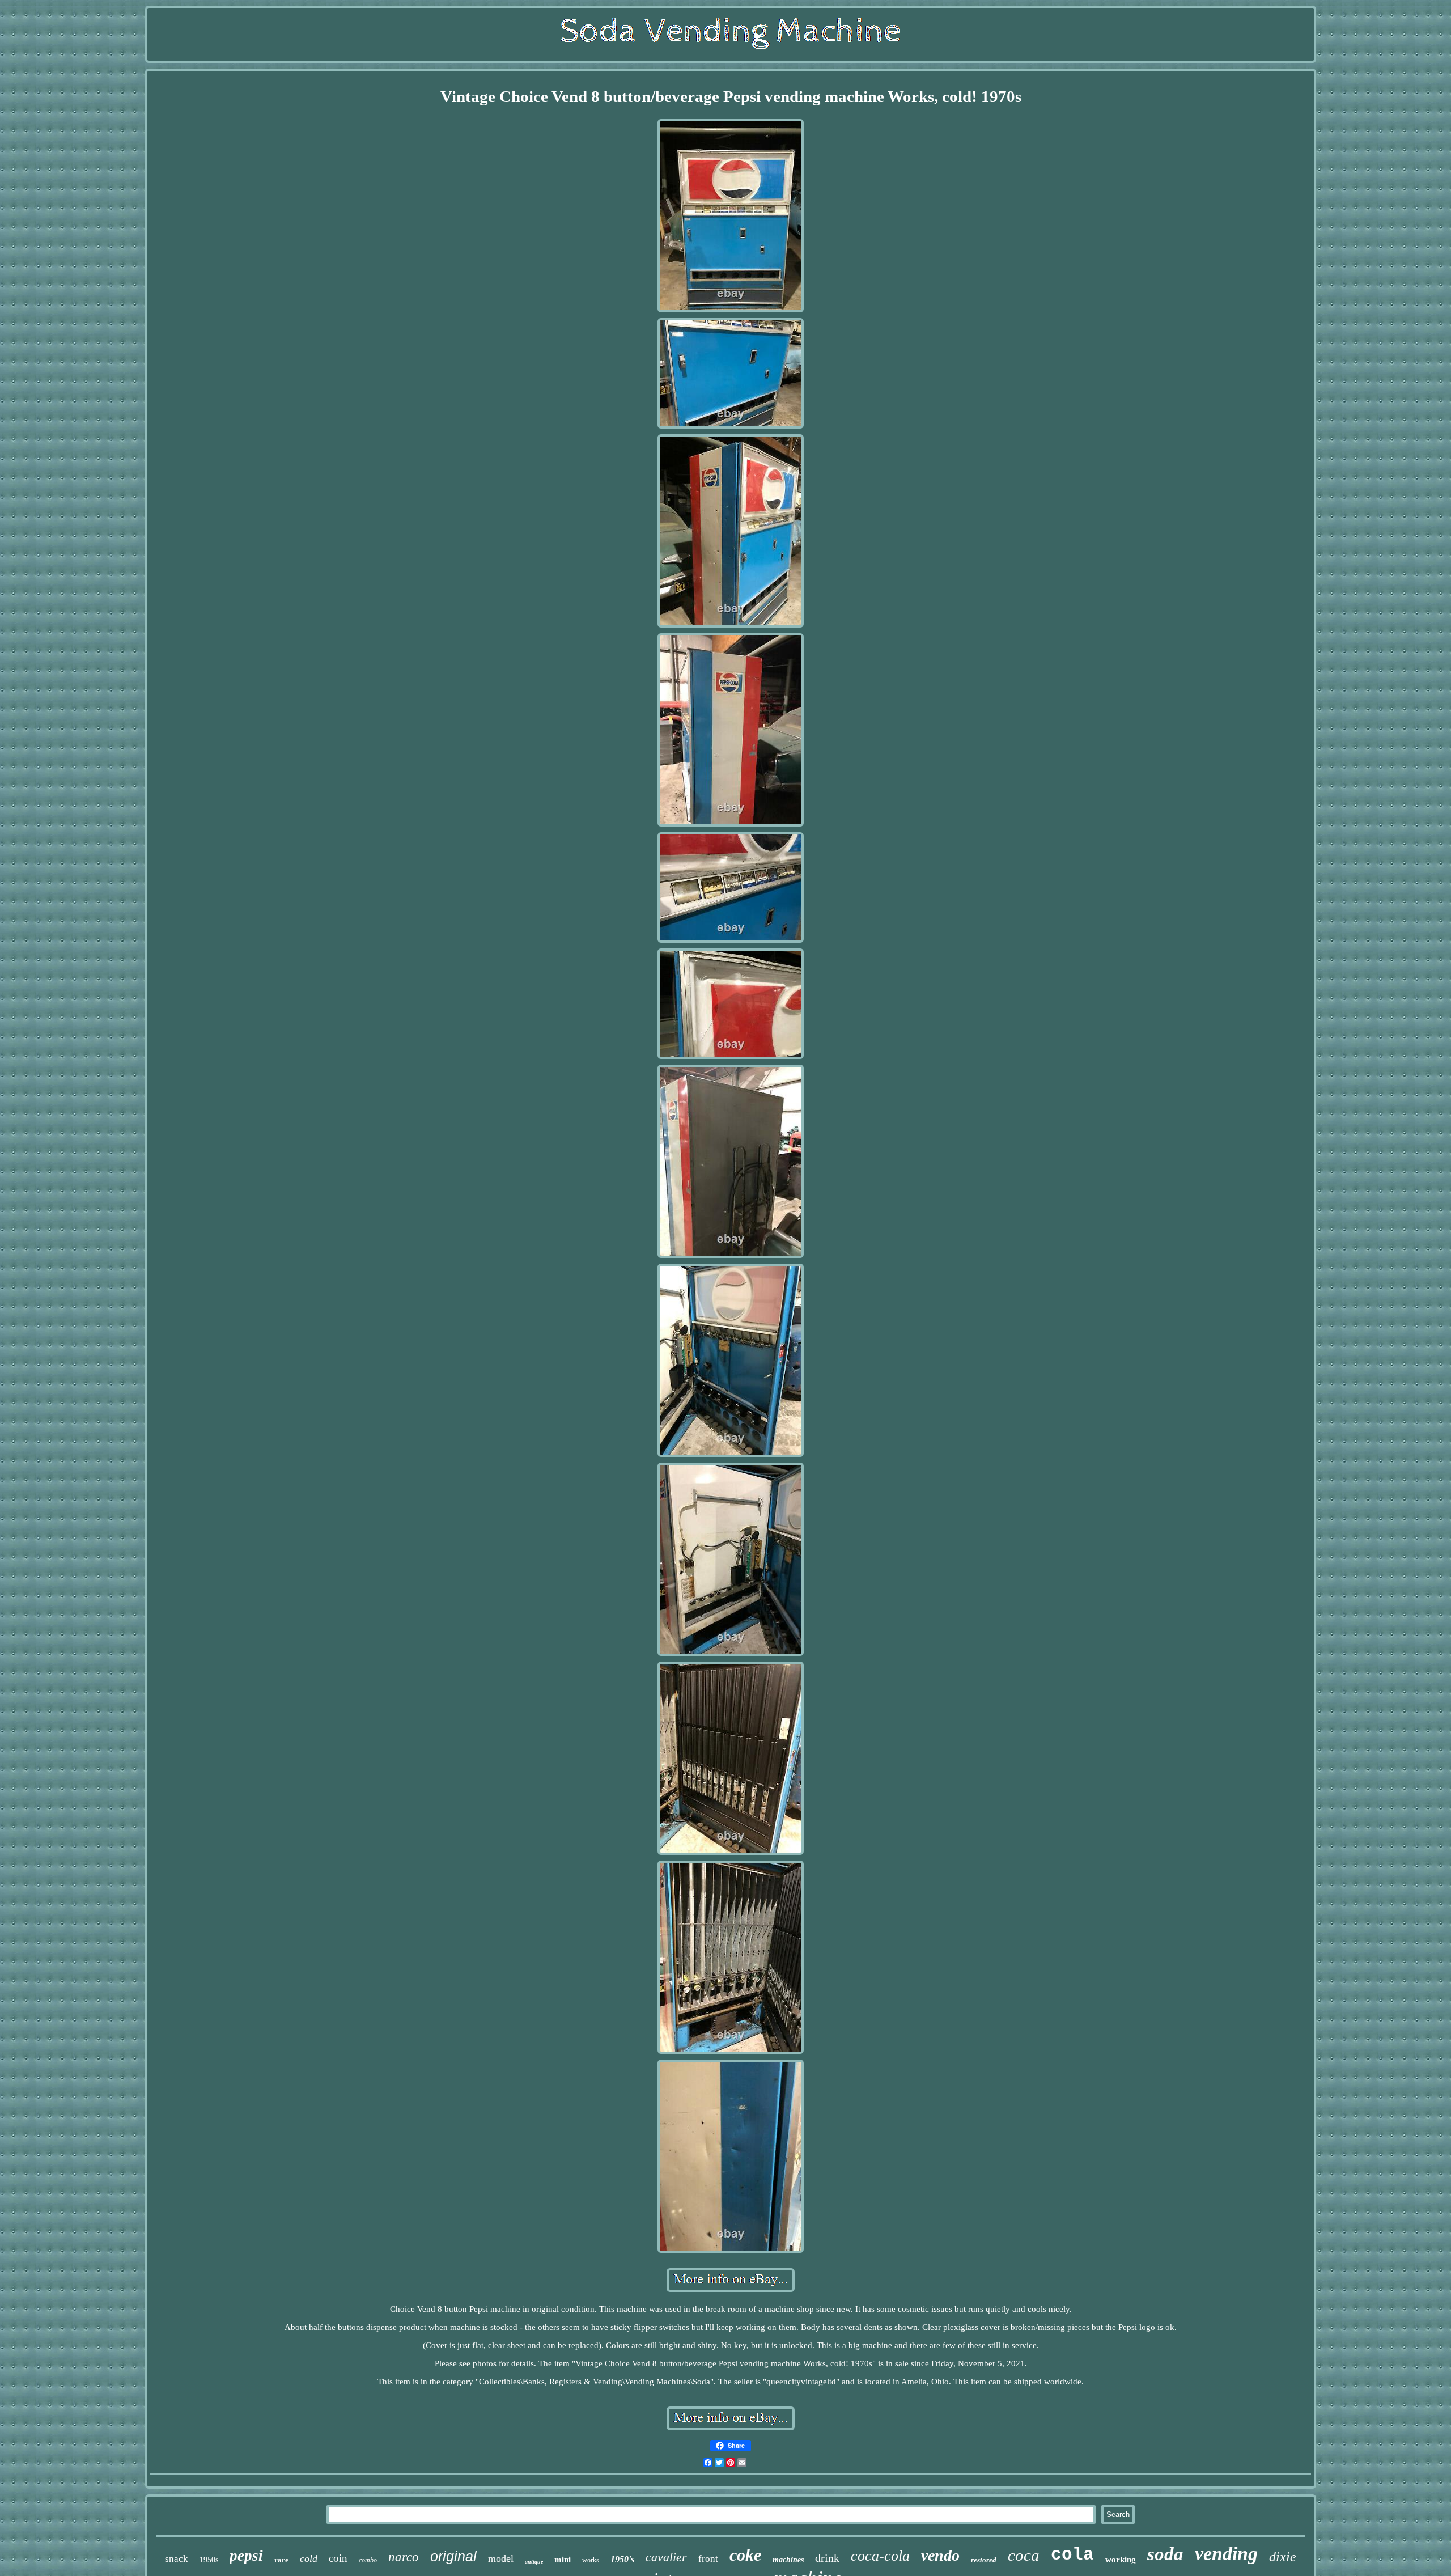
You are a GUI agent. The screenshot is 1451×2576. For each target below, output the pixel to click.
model (501, 2558)
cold (309, 2558)
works (591, 2560)
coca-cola (880, 2556)
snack (177, 2559)
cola (1072, 2555)
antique (534, 2562)
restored (984, 2560)
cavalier (666, 2557)
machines (788, 2560)
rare (281, 2560)
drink (827, 2558)
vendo (940, 2555)
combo (368, 2560)
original (453, 2556)
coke (745, 2555)
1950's (622, 2559)
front (708, 2559)
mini (563, 2560)
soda (1165, 2554)
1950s (209, 2560)
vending (1226, 2554)
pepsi (246, 2556)
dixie (1283, 2557)
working (1121, 2560)
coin (338, 2558)
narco (404, 2557)
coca (1024, 2555)
